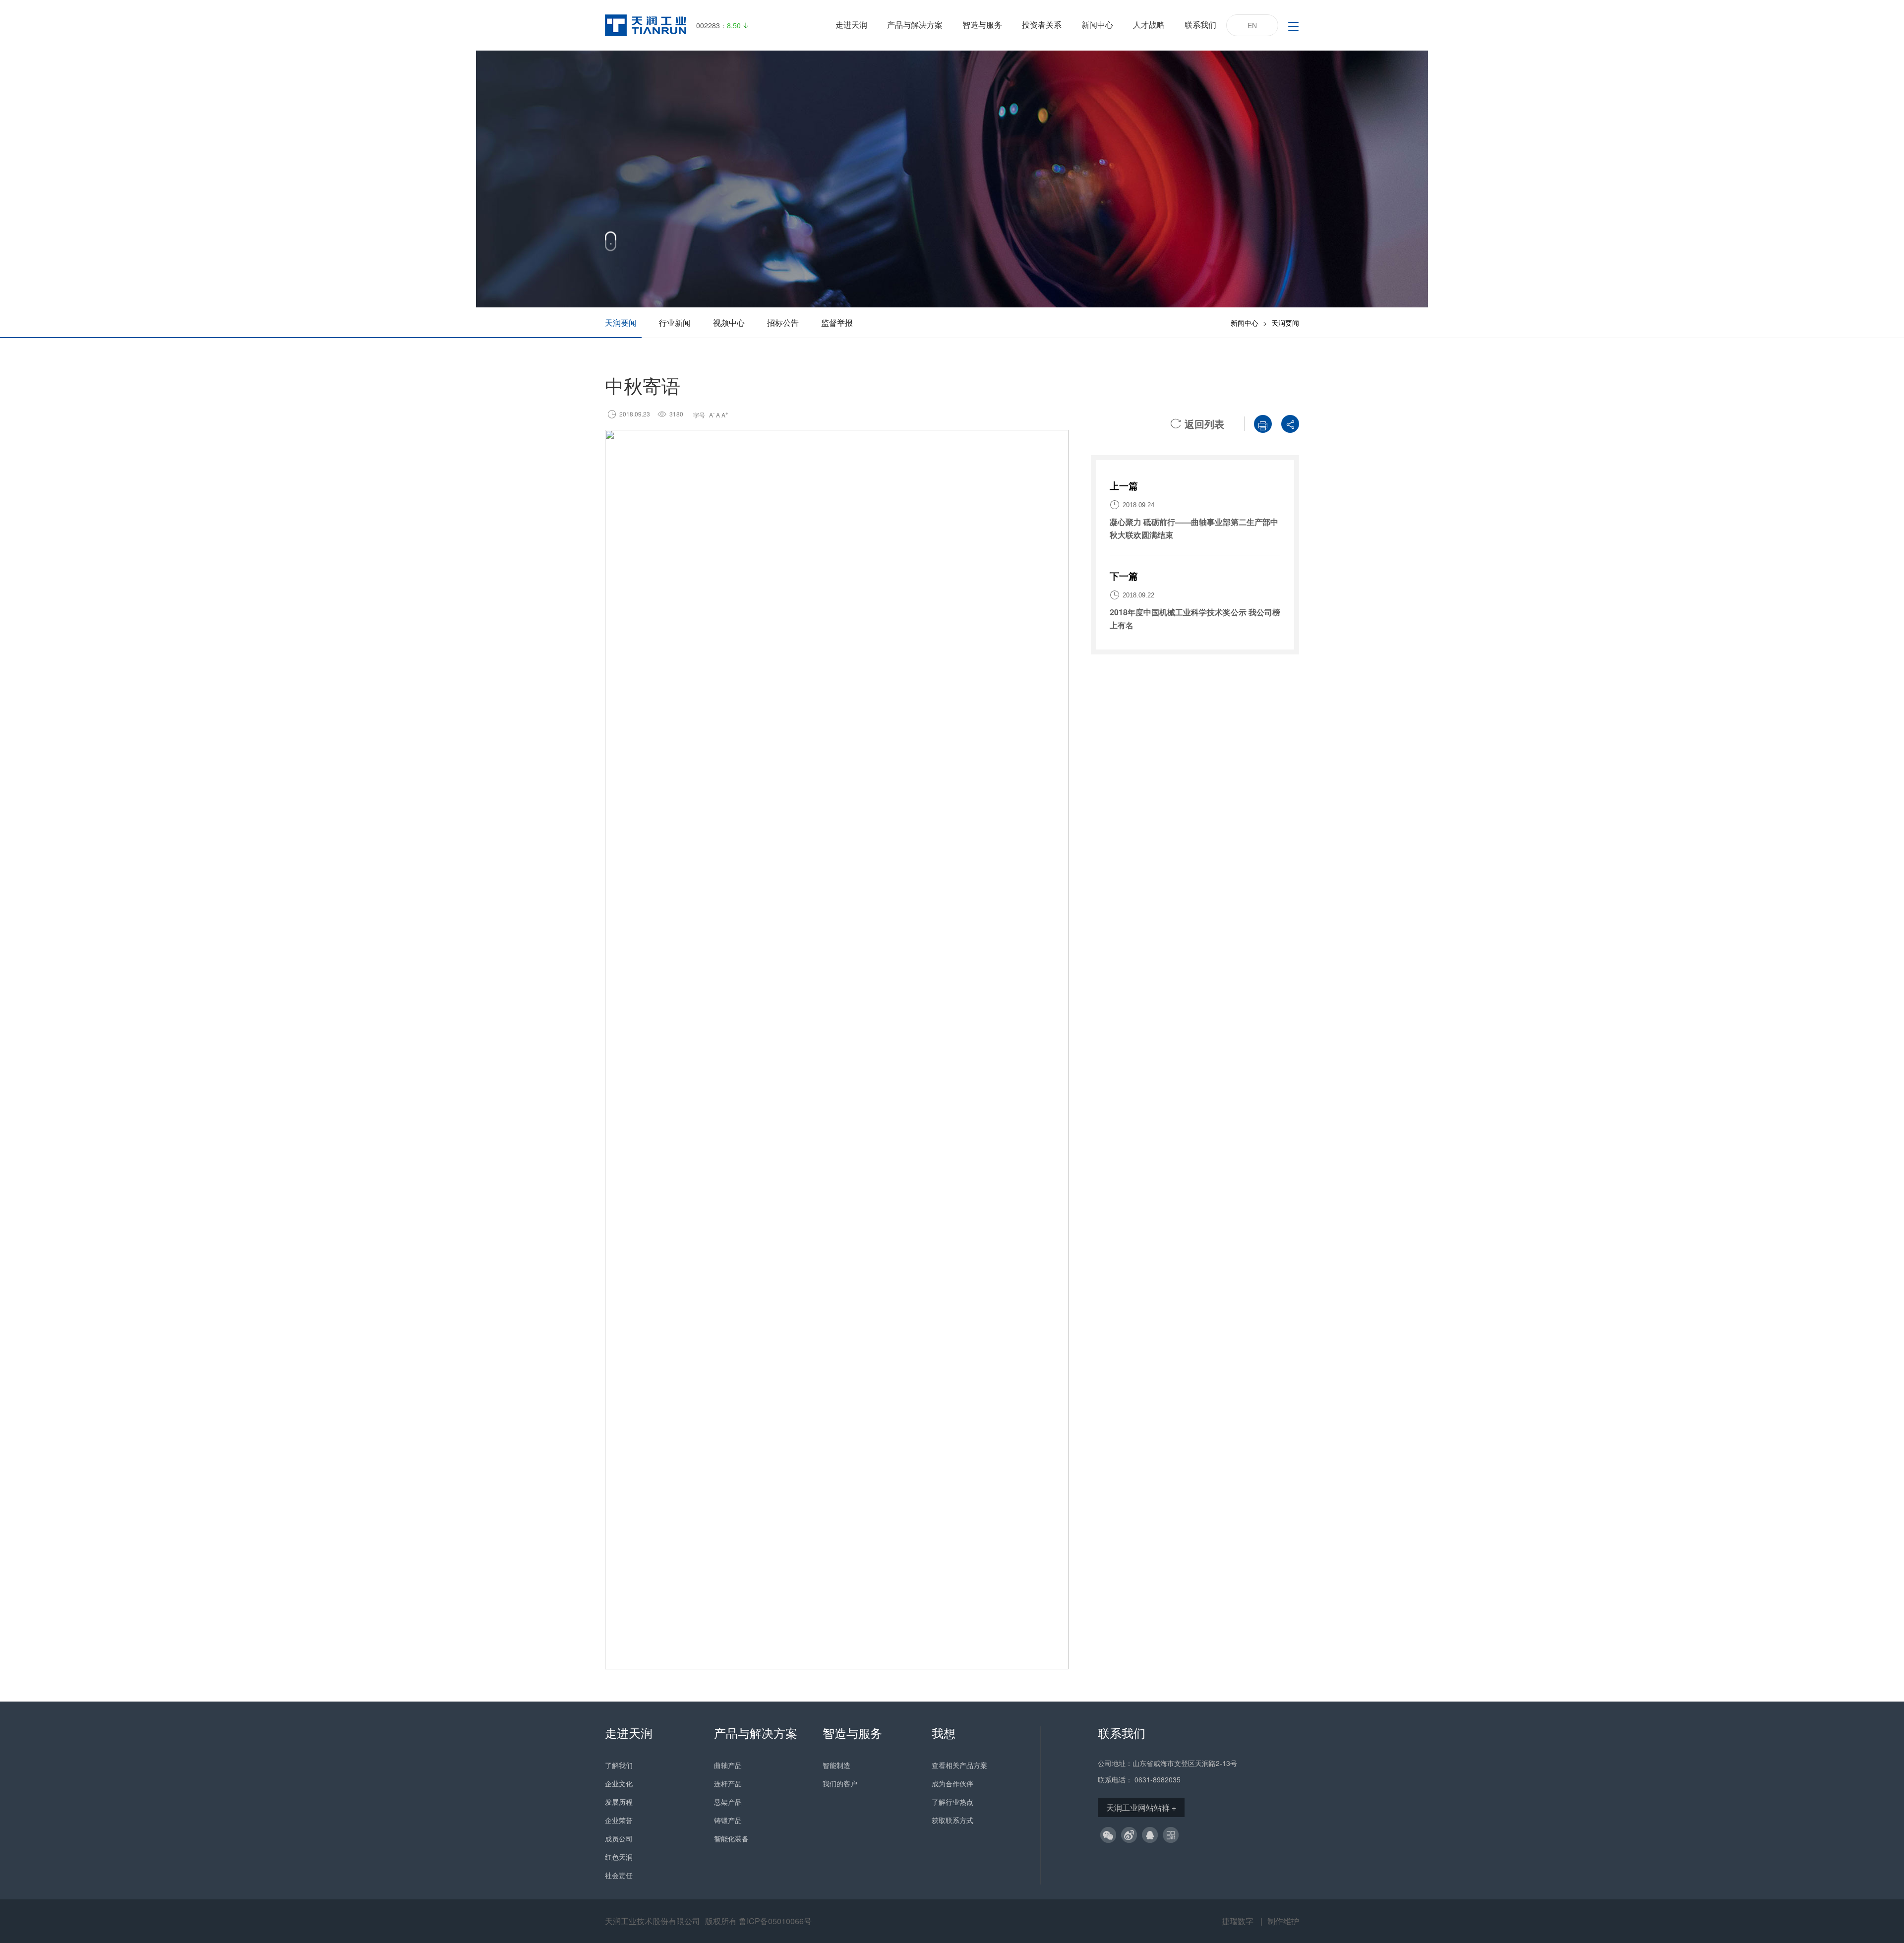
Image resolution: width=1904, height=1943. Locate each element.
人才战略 (1149, 25)
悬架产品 (728, 1802)
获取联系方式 (952, 1820)
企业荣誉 (619, 1820)
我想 (944, 1733)
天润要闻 (621, 323)
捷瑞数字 (1238, 1921)
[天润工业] (646, 25)
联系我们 (1200, 25)
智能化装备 (731, 1838)
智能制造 (836, 1765)
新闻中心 (1097, 25)
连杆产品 (728, 1783)
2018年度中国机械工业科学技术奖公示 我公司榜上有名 (1195, 618)
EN (1252, 25)
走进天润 (851, 25)
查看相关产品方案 (959, 1765)
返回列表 (1197, 424)
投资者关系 (1042, 25)
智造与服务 (982, 25)
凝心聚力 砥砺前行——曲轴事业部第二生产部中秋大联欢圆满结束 (1194, 528)
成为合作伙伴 (952, 1783)
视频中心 (729, 323)
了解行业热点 (952, 1802)
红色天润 (619, 1857)
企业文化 (619, 1783)
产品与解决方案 (915, 25)
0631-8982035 (1158, 1779)
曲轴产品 (728, 1765)
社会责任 (619, 1875)
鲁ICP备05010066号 (775, 1921)
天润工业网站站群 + (1141, 1807)
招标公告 (783, 323)
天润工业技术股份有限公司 (653, 1921)
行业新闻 (675, 323)
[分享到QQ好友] (1150, 1835)
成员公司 (619, 1838)
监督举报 (837, 323)
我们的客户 (840, 1783)
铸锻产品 (728, 1820)
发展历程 (619, 1802)
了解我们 (619, 1765)
